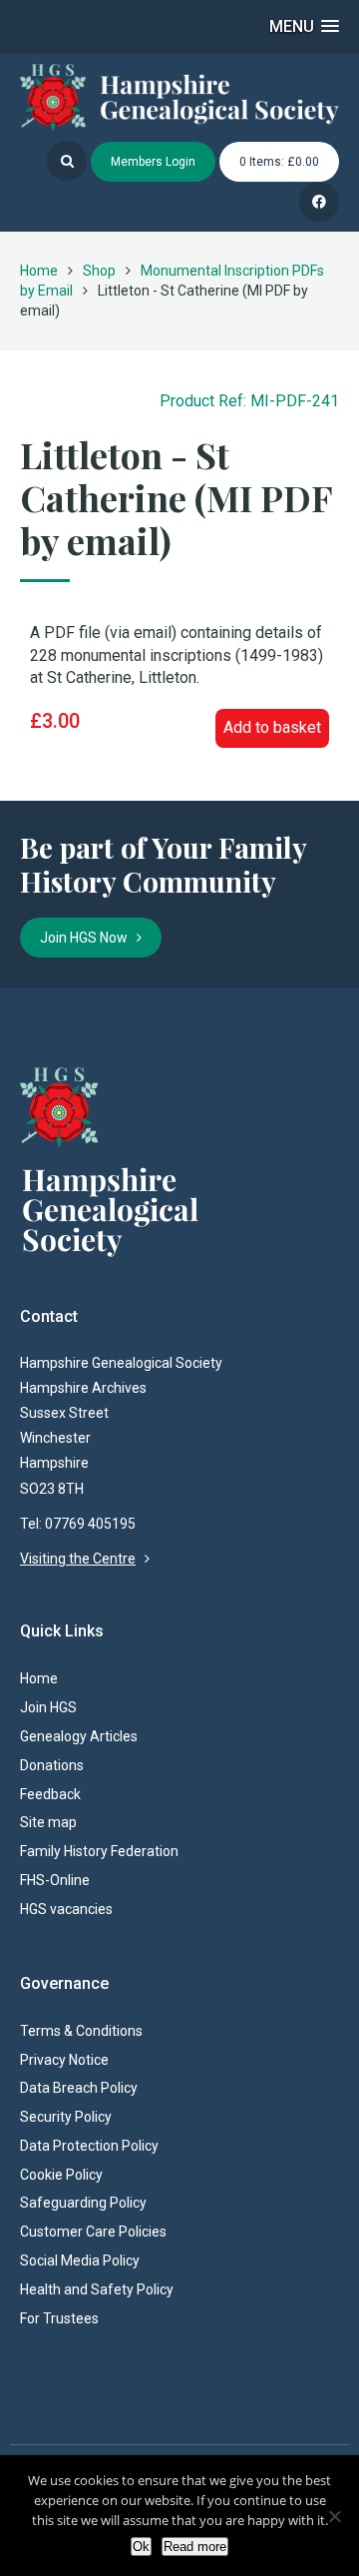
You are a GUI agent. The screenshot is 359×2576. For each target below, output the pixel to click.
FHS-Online (55, 1880)
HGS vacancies (66, 1909)
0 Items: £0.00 (279, 162)
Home (39, 271)
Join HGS (48, 1707)
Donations (52, 1765)
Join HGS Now (88, 938)
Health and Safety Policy (97, 2289)
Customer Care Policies (93, 2232)
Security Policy (66, 2117)
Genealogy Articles (79, 1736)
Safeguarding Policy (83, 2203)
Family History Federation (99, 1851)
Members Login (153, 162)
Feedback (50, 1794)
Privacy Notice (64, 2060)
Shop (99, 271)
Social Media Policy (80, 2260)
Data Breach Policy (79, 2088)
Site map (48, 1822)
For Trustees (59, 2318)
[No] (334, 2516)
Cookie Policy (61, 2175)
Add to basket (272, 727)
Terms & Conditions (81, 2031)
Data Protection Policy (89, 2146)
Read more (195, 2547)
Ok (141, 2547)
